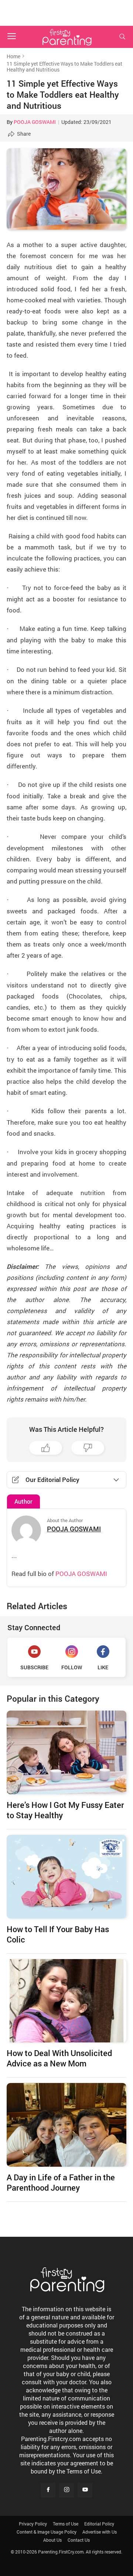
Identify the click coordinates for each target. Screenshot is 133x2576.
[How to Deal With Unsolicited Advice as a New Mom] (66, 2001)
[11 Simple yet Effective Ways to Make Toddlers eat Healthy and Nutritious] (66, 189)
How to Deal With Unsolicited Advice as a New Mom (59, 2058)
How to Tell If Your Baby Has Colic (58, 1934)
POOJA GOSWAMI (35, 122)
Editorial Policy (99, 2524)
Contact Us (79, 2540)
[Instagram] (66, 2490)
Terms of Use (66, 2524)
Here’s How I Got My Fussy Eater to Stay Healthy (65, 1810)
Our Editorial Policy (52, 1480)
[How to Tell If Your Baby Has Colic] (66, 1877)
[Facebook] (48, 2490)
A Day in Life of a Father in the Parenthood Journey (61, 2182)
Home (13, 56)
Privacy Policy (33, 2524)
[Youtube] (85, 2490)
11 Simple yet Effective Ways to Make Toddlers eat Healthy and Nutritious (63, 94)
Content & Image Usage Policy (47, 2532)
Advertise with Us (100, 2532)
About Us (52, 2540)
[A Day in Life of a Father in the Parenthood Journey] (66, 2125)
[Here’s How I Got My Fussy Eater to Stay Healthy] (66, 1752)
